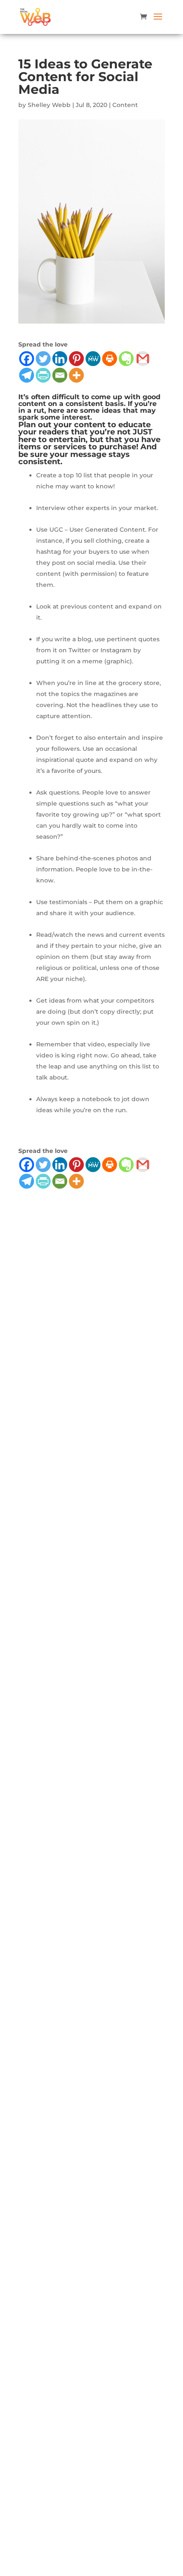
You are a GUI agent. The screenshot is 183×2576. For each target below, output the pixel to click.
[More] (76, 375)
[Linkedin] (60, 359)
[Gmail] (143, 359)
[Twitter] (43, 359)
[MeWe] (93, 359)
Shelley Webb (49, 105)
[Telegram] (27, 375)
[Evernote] (126, 359)
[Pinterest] (76, 359)
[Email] (60, 375)
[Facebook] (27, 359)
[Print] (110, 359)
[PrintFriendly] (43, 375)
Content (125, 105)
